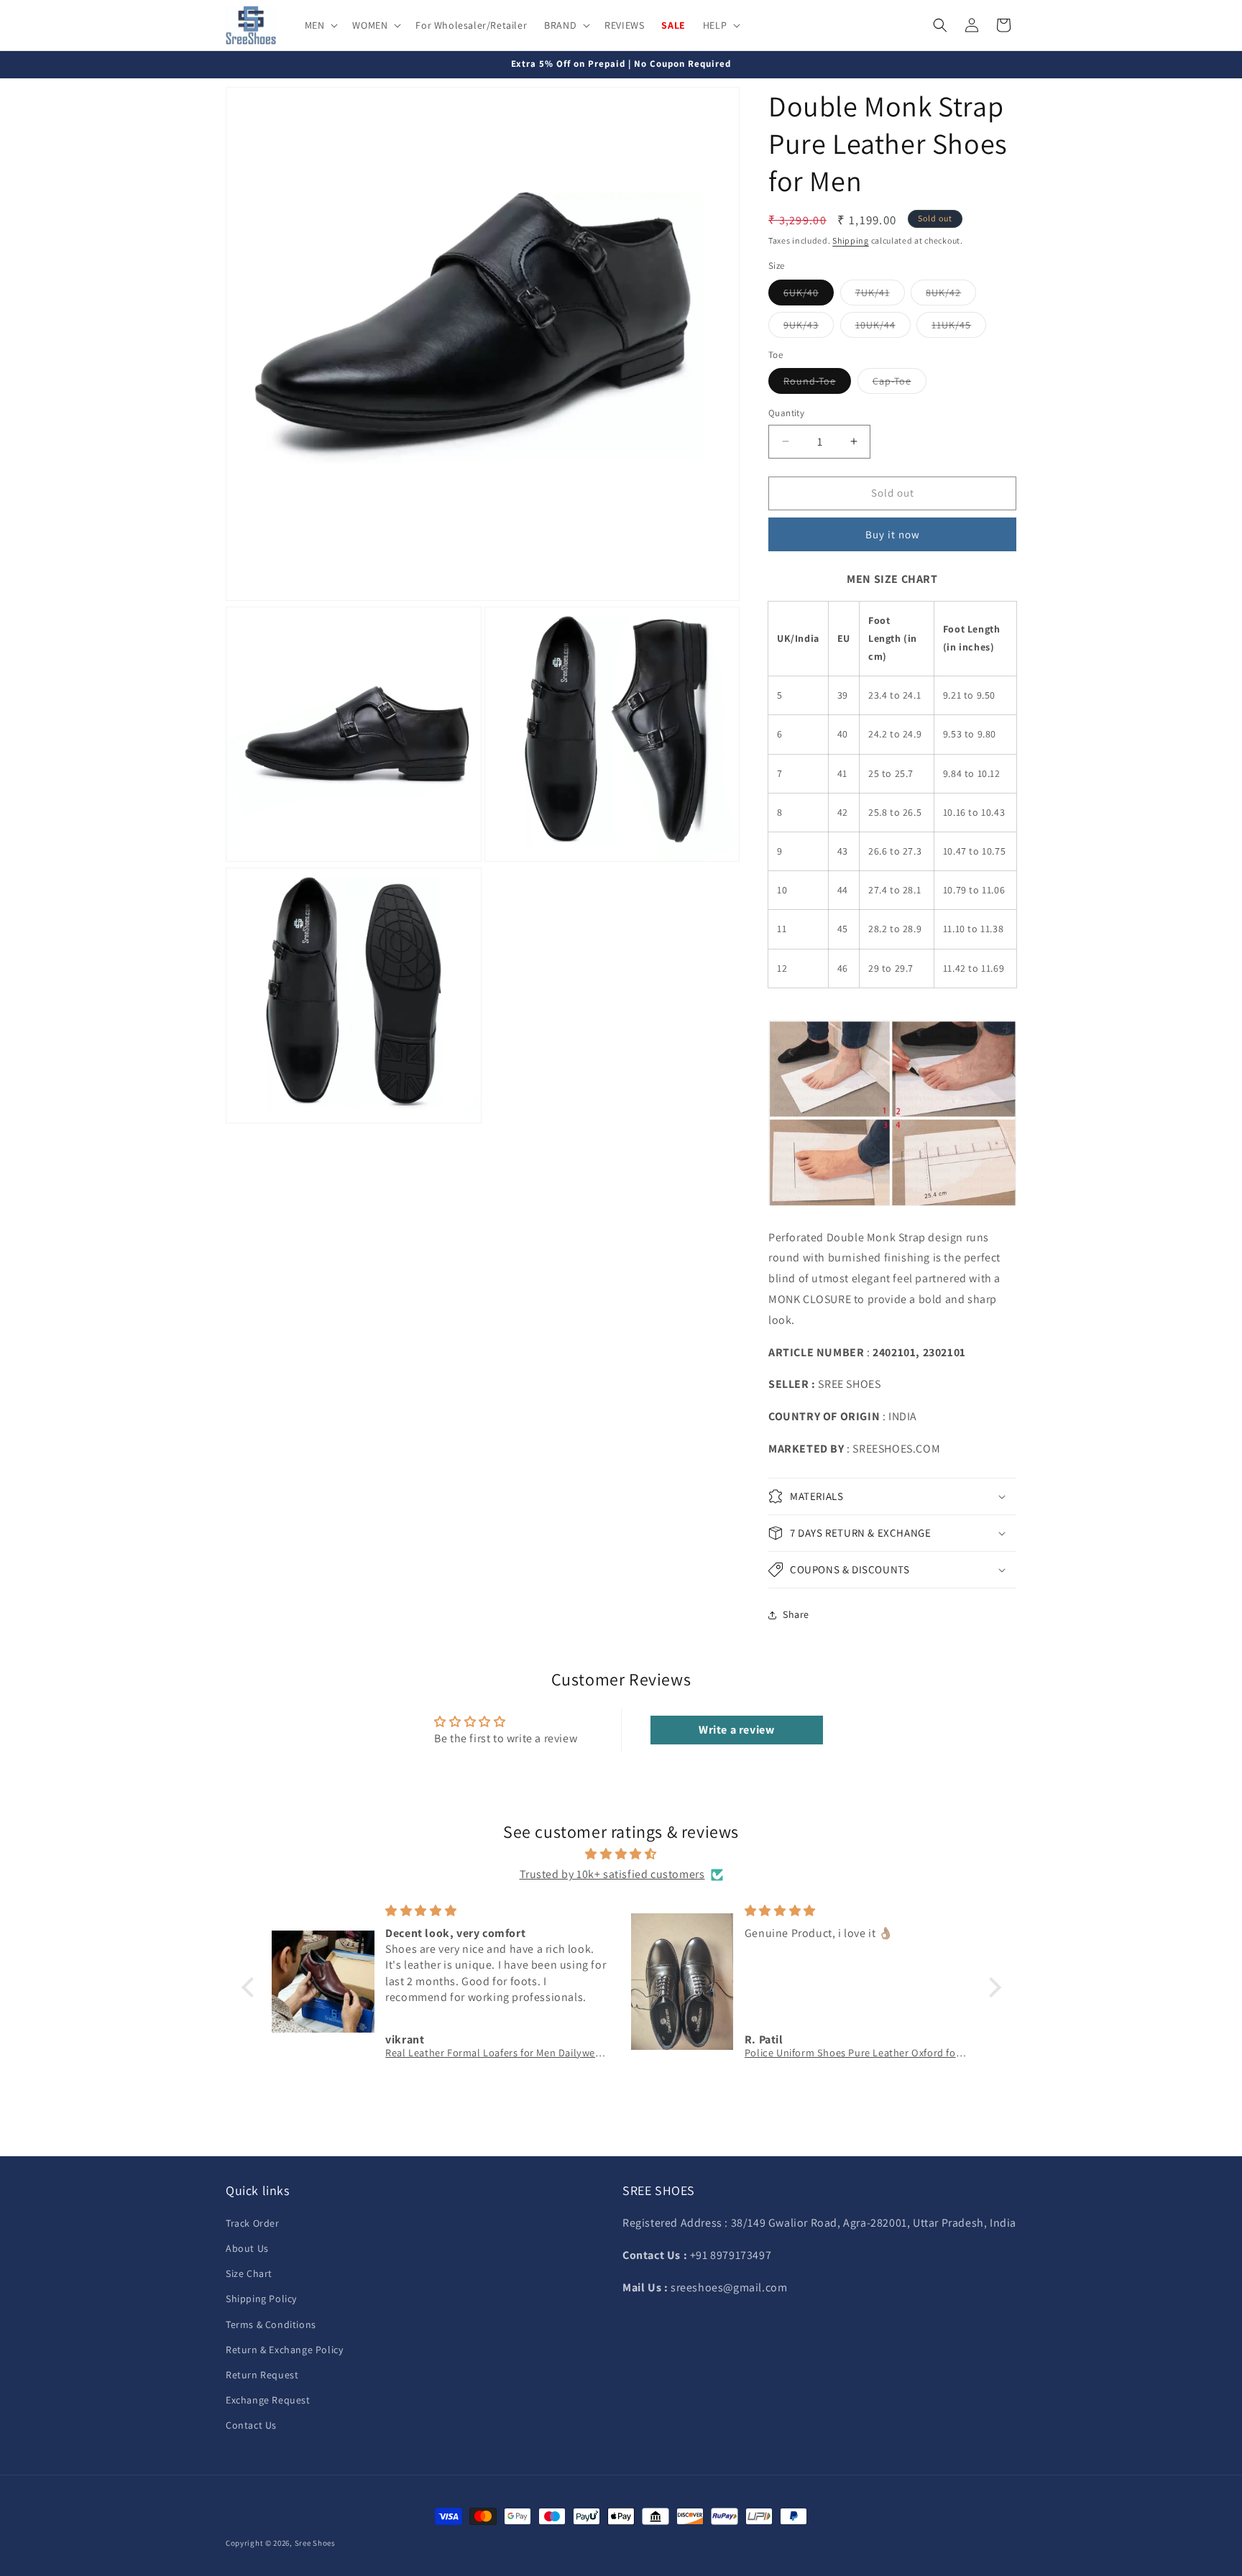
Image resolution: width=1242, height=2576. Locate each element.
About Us (247, 2248)
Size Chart (249, 2273)
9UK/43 (809, 328)
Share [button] (796, 1614)
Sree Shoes (315, 2543)
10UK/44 (883, 328)
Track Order (253, 2223)
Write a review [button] (736, 1730)
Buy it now (893, 534)
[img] (621, 1854)
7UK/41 (880, 295)
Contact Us (251, 2425)
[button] (320, 25)
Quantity (786, 413)
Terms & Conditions (271, 2324)
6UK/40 (809, 295)
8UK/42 (951, 295)
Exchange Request (268, 2400)
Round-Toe (817, 384)
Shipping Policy (261, 2299)
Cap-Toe (900, 384)
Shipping (851, 240)
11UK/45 (959, 328)
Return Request (262, 2375)
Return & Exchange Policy (284, 2350)
